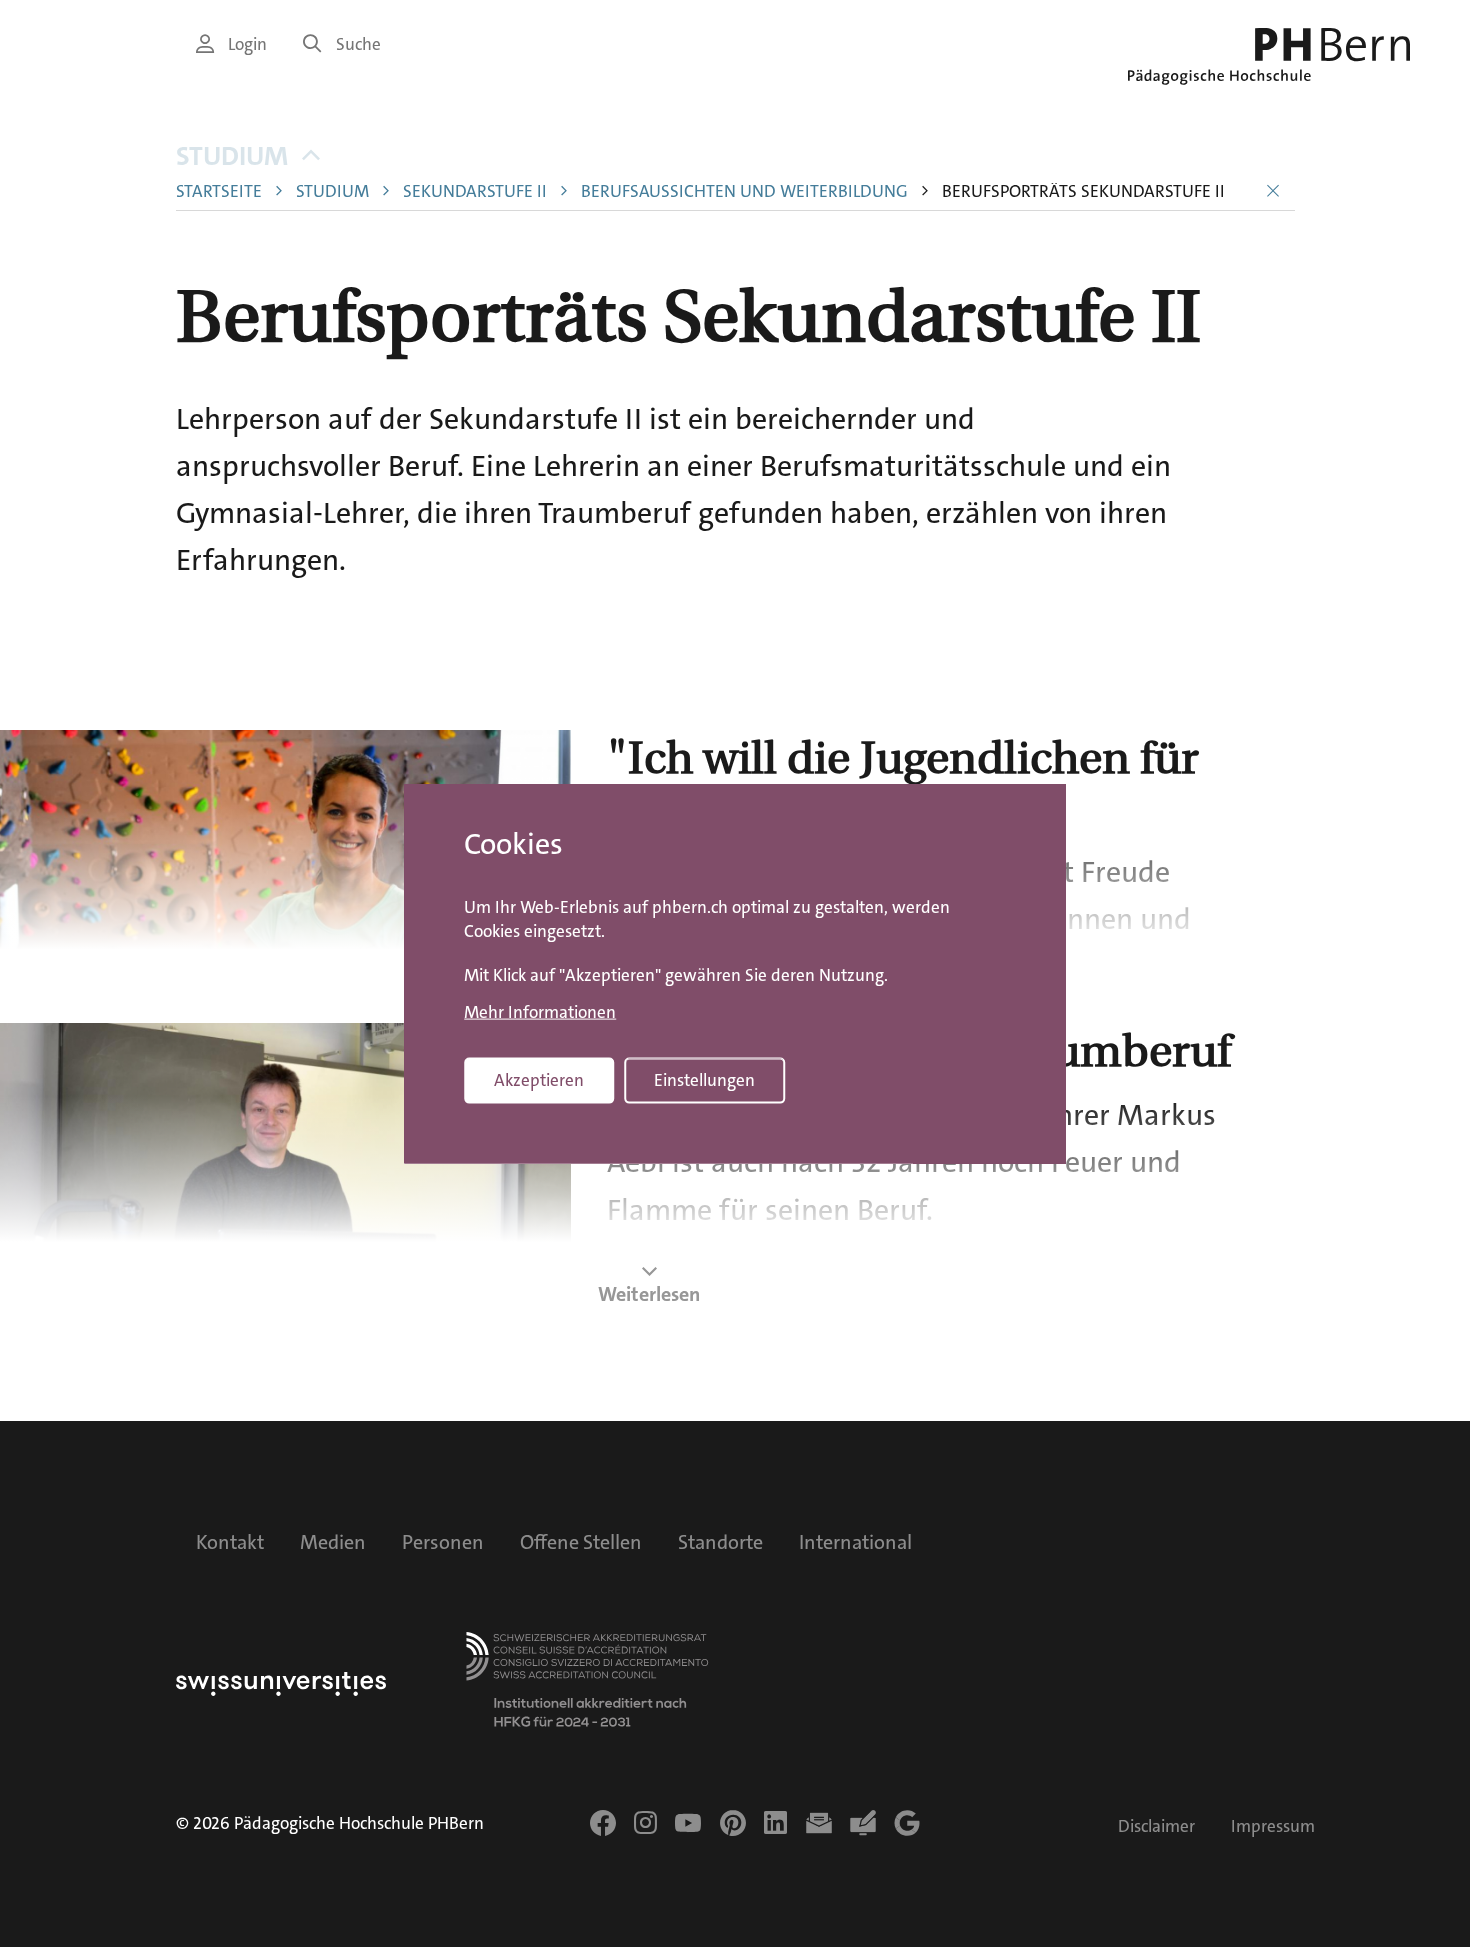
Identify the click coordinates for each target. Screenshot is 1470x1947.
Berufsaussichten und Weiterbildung (744, 191)
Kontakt (230, 1542)
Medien (333, 1542)
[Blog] (863, 1823)
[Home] (1269, 56)
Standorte (720, 1542)
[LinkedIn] (775, 1823)
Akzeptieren (539, 1080)
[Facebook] (603, 1823)
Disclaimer (1156, 1826)
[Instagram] (645, 1823)
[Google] (907, 1823)
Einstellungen (704, 1080)
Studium (232, 156)
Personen (443, 1542)
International (855, 1542)
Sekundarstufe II (475, 191)
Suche (358, 44)
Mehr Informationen (540, 1012)
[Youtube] (688, 1823)
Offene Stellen (581, 1542)
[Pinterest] (733, 1823)
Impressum (1273, 1826)
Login (247, 44)
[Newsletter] (819, 1823)
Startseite (219, 191)
